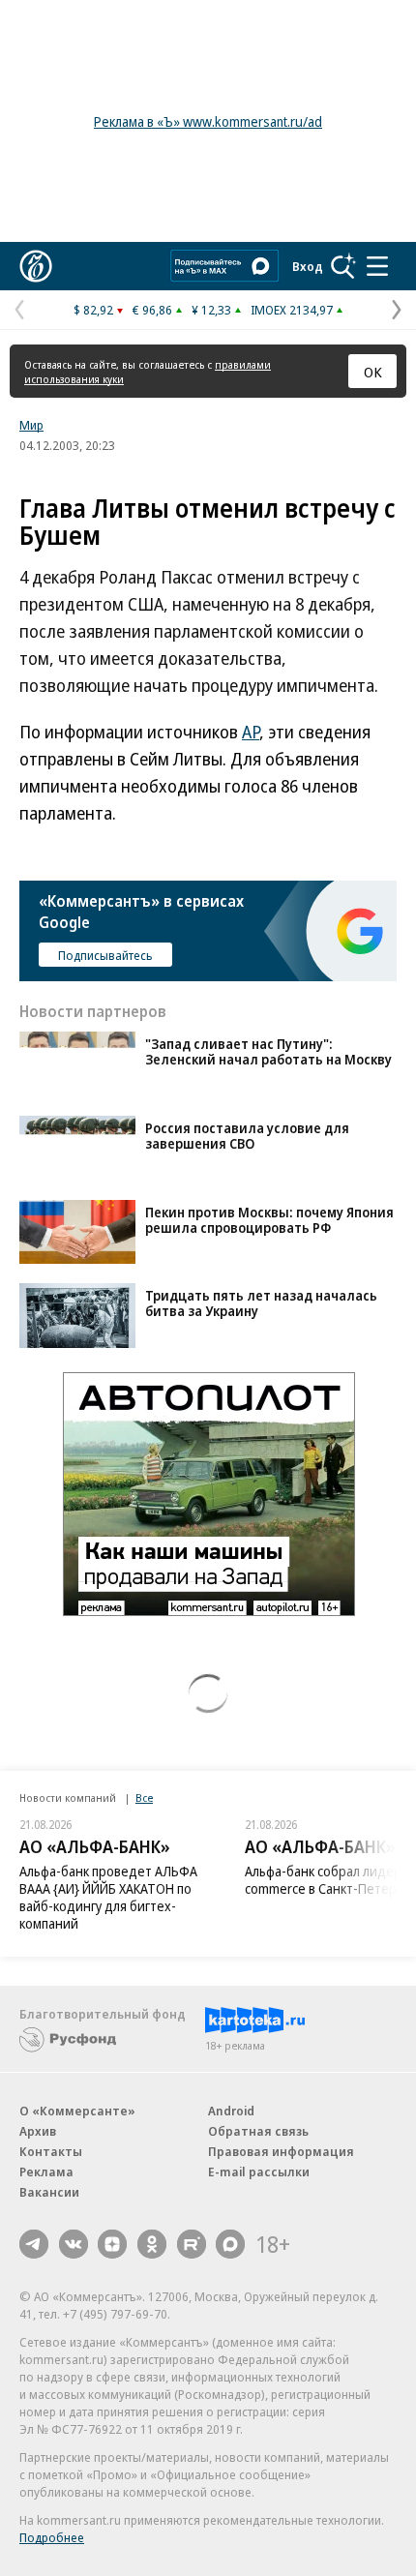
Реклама (46, 2172)
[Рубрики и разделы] (377, 266)
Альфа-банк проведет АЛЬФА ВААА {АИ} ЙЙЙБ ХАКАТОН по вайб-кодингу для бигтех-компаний (108, 1897)
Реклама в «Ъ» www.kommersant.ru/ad (208, 121)
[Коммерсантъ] (36, 266)
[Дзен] (112, 2244)
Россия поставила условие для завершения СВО (247, 1136)
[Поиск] (343, 266)
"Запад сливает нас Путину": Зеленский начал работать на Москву (268, 1051)
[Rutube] (192, 2244)
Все (144, 1797)
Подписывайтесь (105, 955)
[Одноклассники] (152, 2244)
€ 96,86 (152, 310)
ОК (373, 372)
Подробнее (52, 2537)
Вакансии (49, 2192)
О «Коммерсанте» (77, 2111)
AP (251, 732)
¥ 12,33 (211, 310)
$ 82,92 (93, 310)
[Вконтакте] (74, 2244)
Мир (31, 425)
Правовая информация (281, 2151)
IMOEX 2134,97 (292, 310)
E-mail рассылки (259, 2172)
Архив (38, 2131)
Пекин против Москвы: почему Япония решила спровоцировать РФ (269, 1220)
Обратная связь (258, 2131)
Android (231, 2111)
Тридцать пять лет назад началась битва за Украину (261, 1303)
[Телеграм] (34, 2244)
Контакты (51, 2151)
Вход (308, 266)
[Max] (230, 2244)
